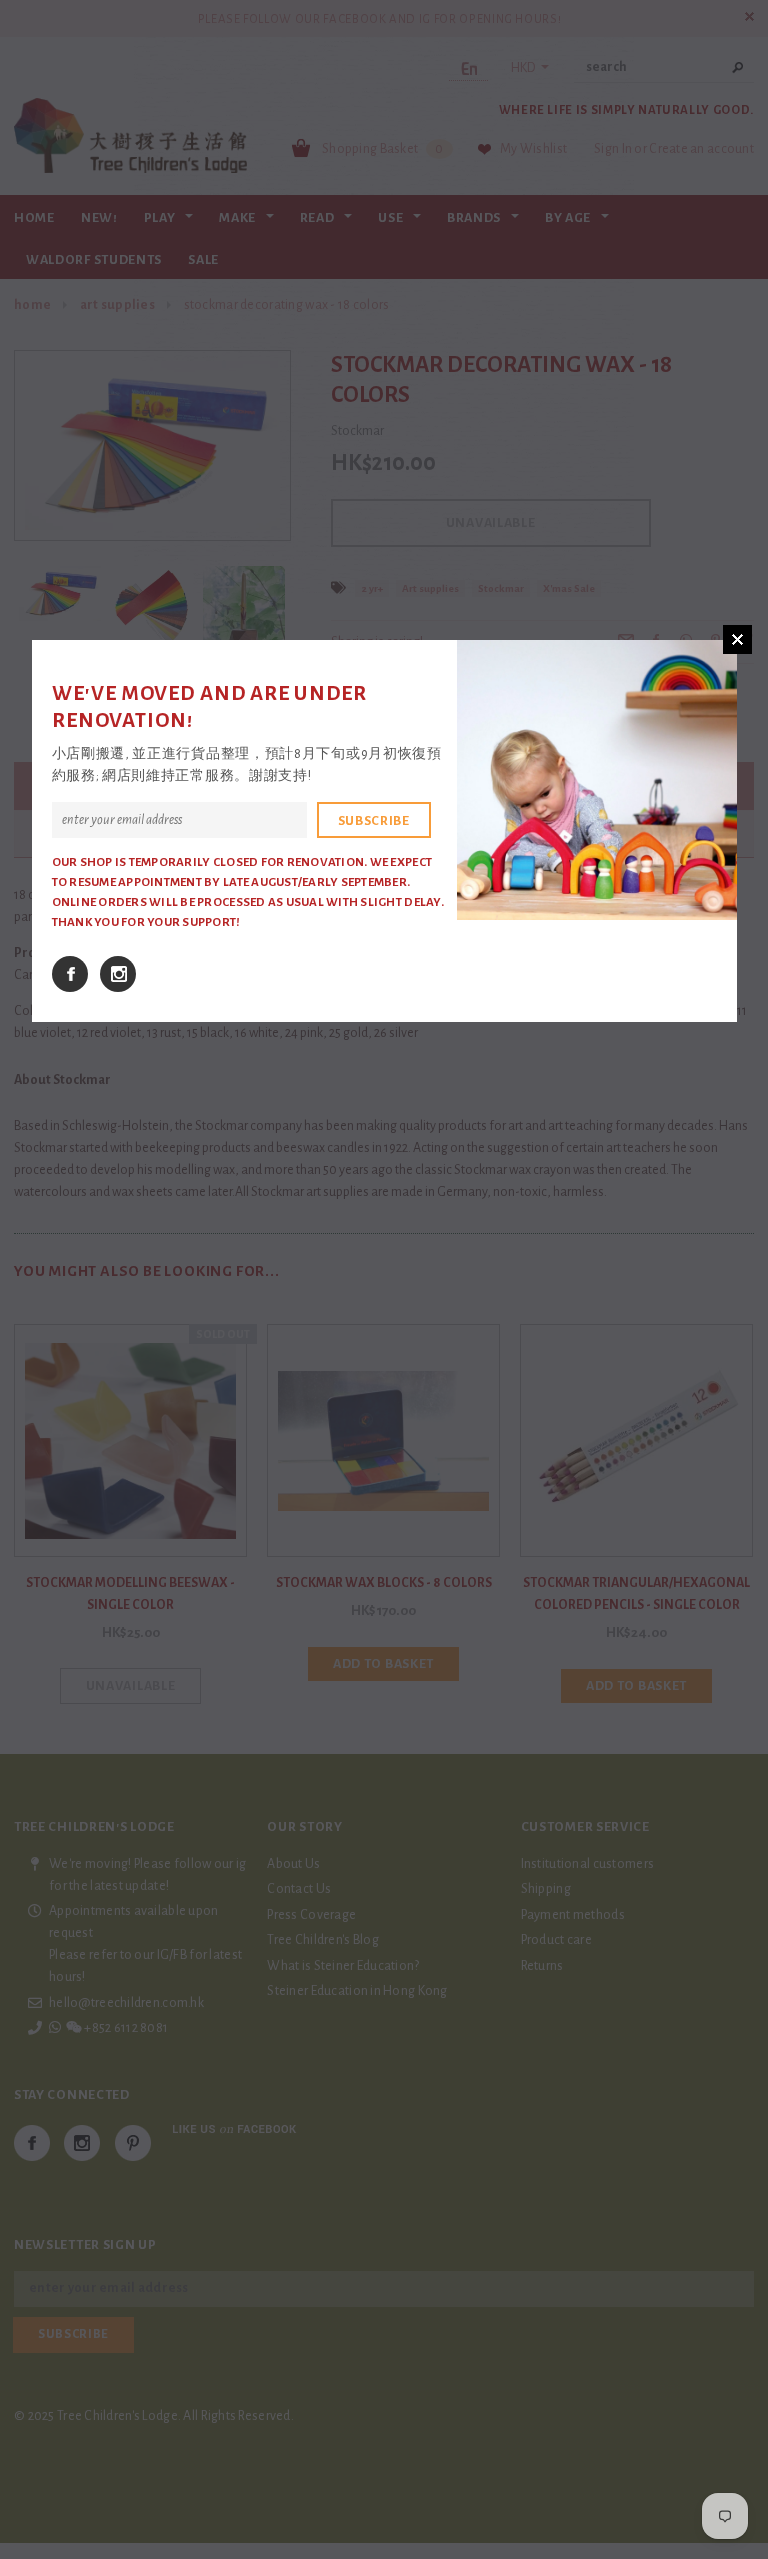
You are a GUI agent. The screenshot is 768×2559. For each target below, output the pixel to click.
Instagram (118, 974)
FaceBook (70, 974)
